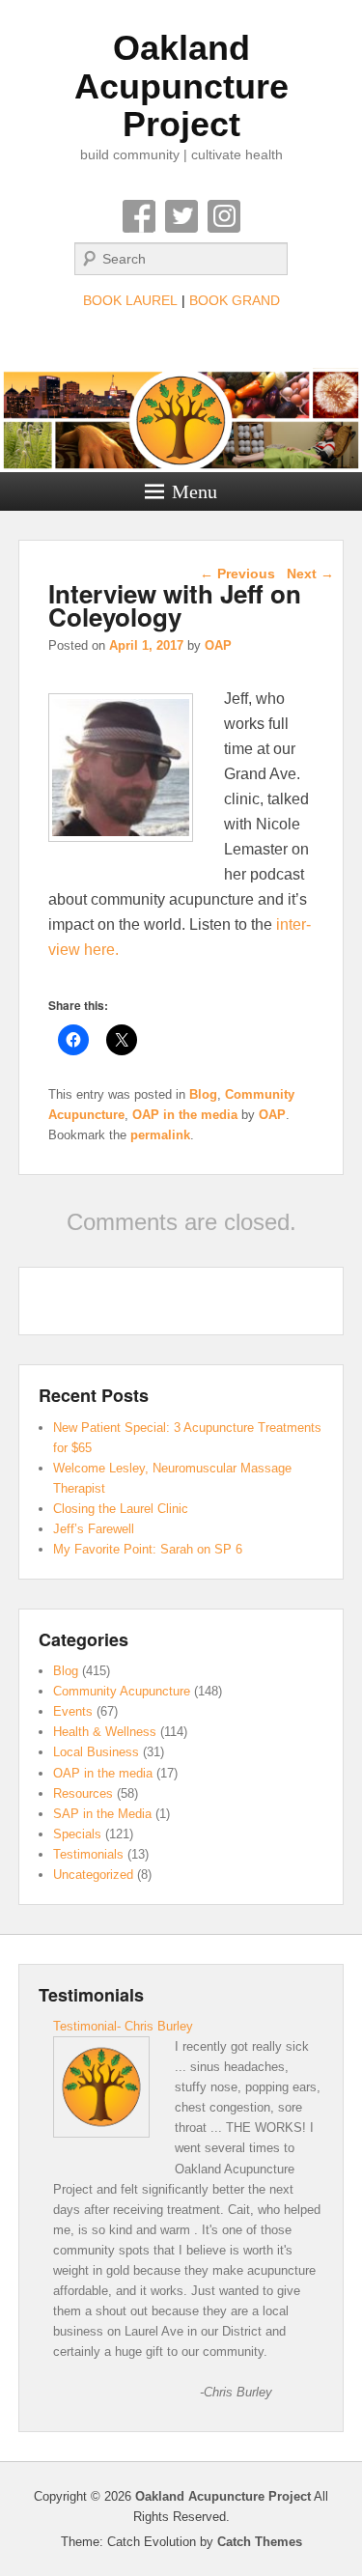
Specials (77, 1834)
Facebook (139, 216)
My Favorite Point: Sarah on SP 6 (148, 1549)
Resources (83, 1793)
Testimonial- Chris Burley (123, 2026)
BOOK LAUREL (130, 300)
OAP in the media (185, 1115)
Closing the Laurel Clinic (121, 1509)
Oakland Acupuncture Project (181, 86)
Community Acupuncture (122, 1691)
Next (310, 574)
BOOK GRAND (235, 300)
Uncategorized (93, 1875)
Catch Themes (260, 2542)
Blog (203, 1094)
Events (73, 1711)
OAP (218, 645)
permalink (160, 1135)
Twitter (181, 216)
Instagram (224, 216)
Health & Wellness (105, 1732)
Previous (237, 574)
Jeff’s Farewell (94, 1529)
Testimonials (88, 1854)
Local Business (96, 1752)
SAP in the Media (102, 1814)
